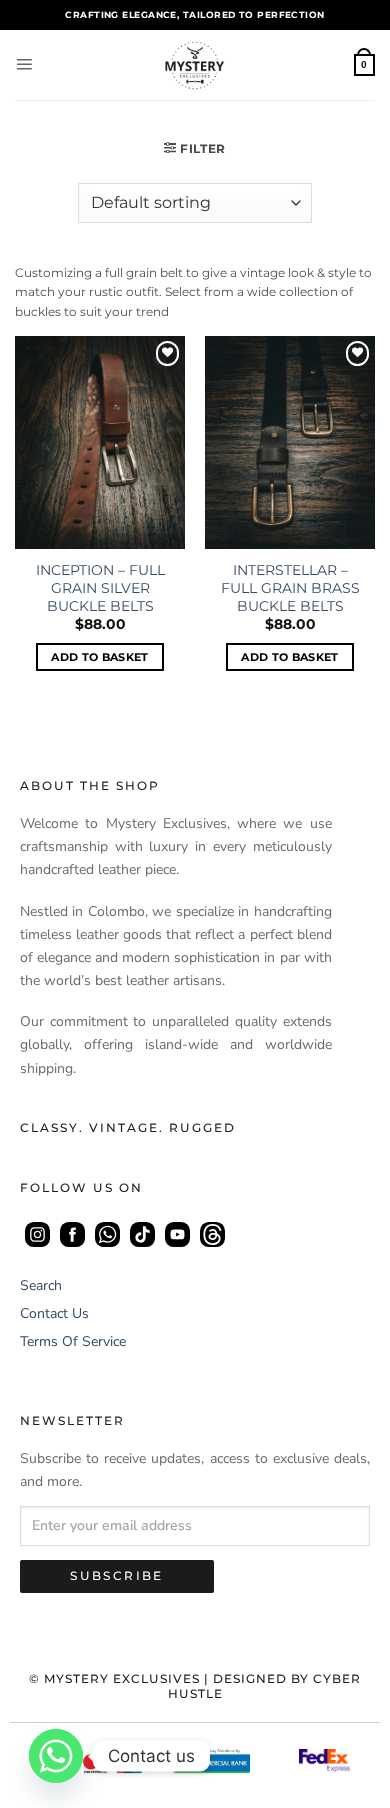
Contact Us (54, 1313)
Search (41, 1285)
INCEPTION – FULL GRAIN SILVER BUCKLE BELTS (100, 588)
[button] (24, 65)
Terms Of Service (73, 1341)
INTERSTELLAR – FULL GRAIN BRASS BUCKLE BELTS (290, 588)
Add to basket (99, 657)
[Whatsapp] (56, 1756)
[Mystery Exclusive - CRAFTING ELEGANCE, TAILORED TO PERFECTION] (195, 65)
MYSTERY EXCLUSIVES (122, 1678)
